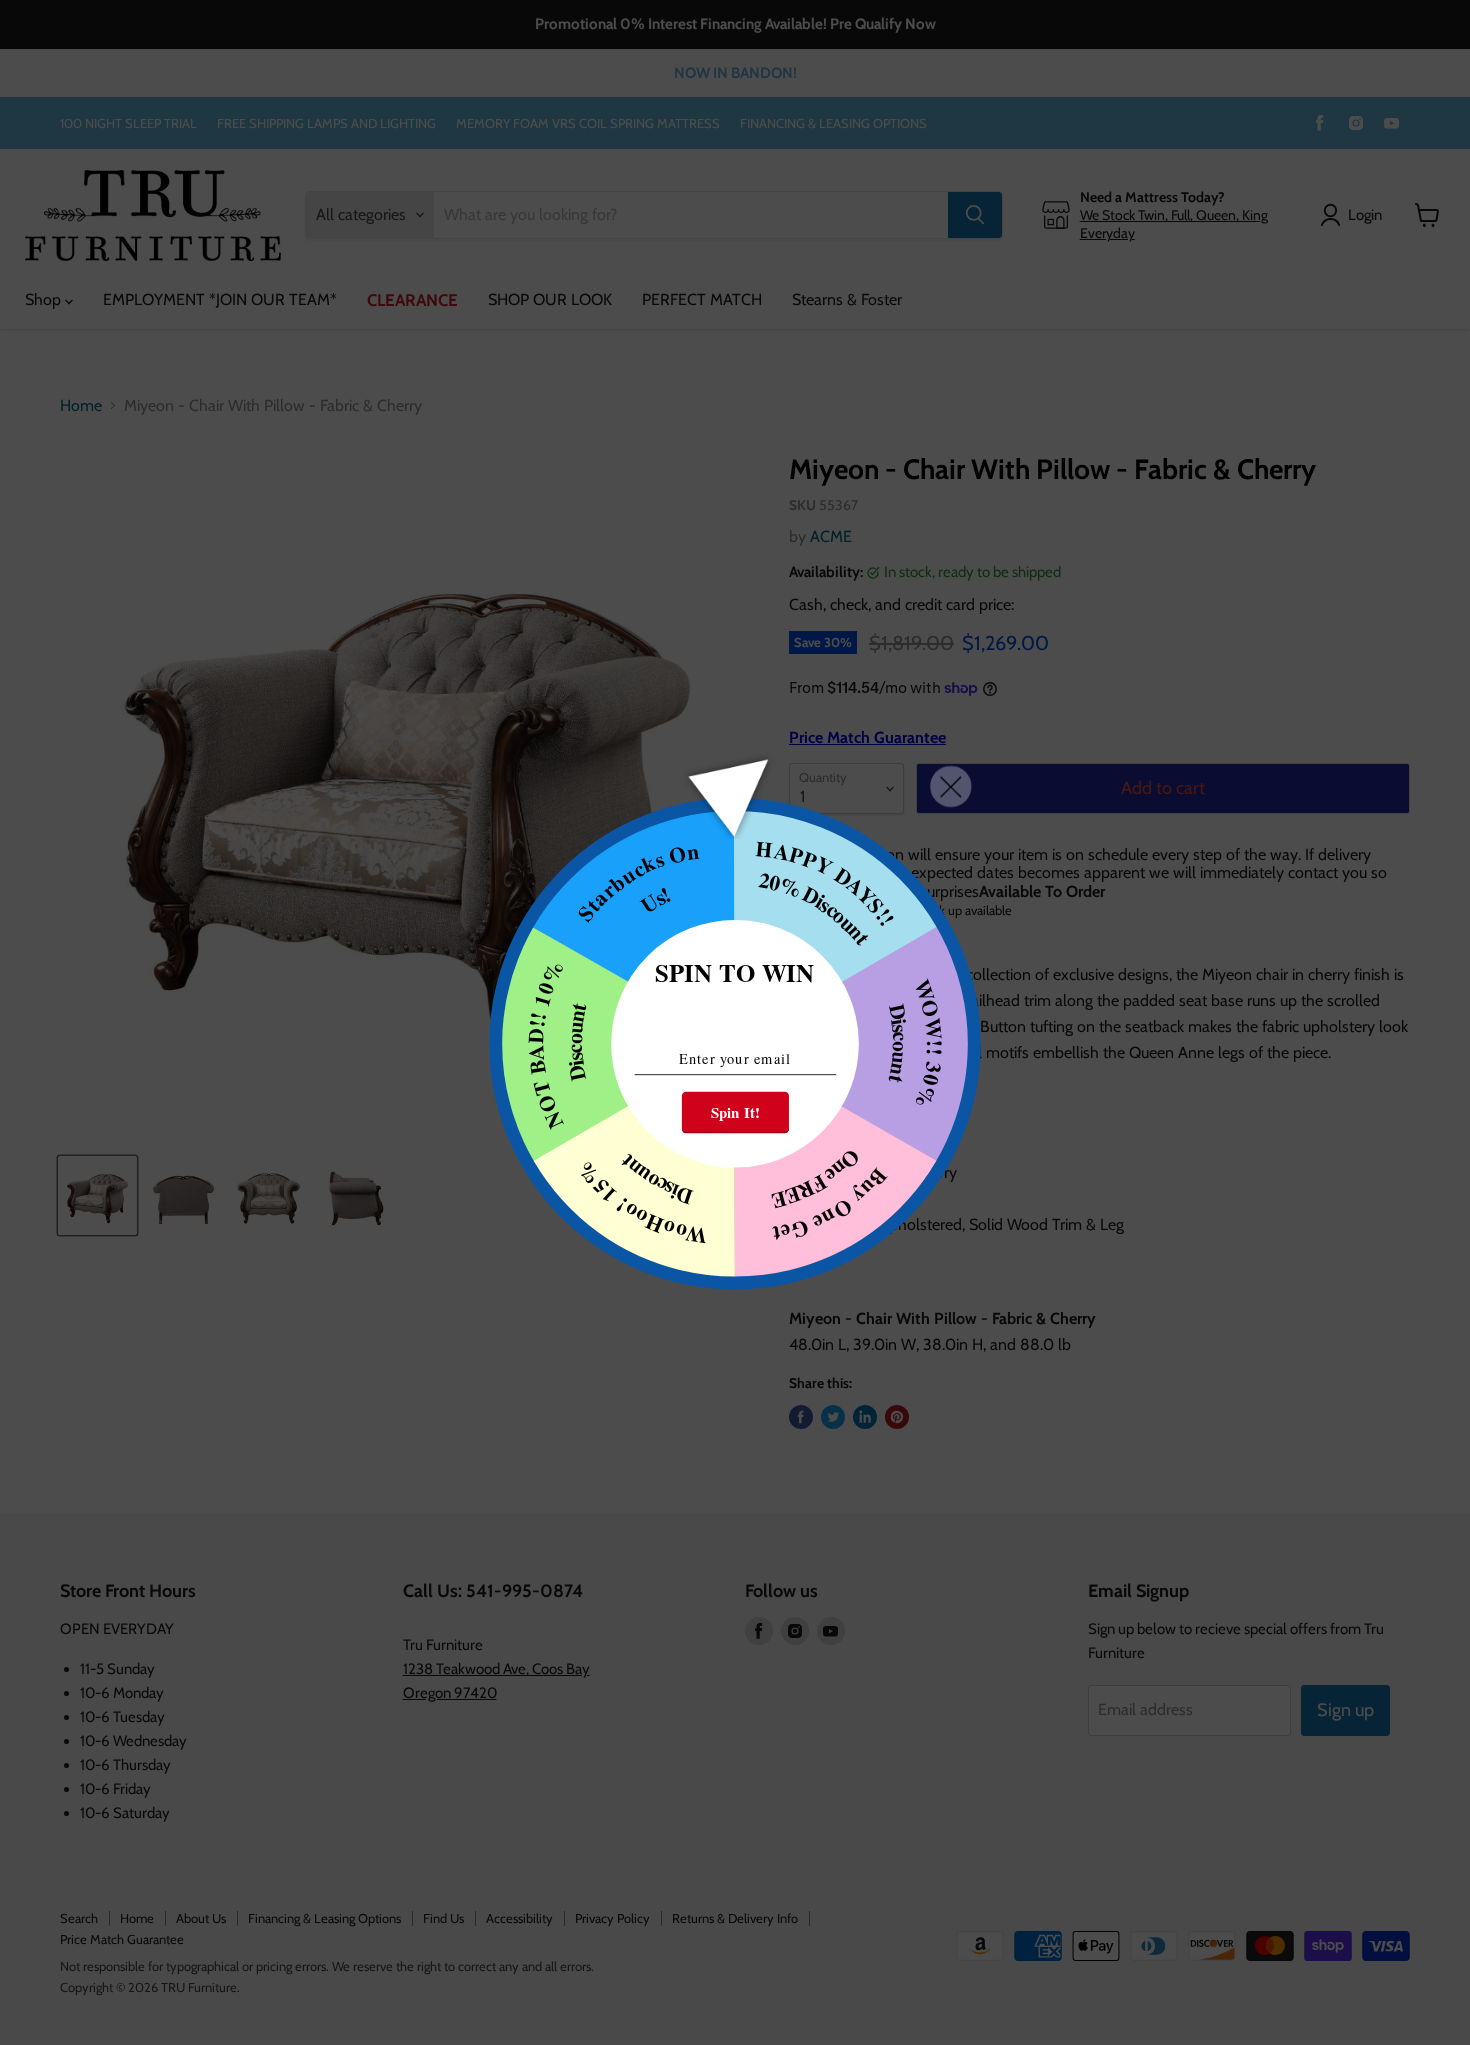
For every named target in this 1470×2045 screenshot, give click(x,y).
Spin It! (735, 1112)
